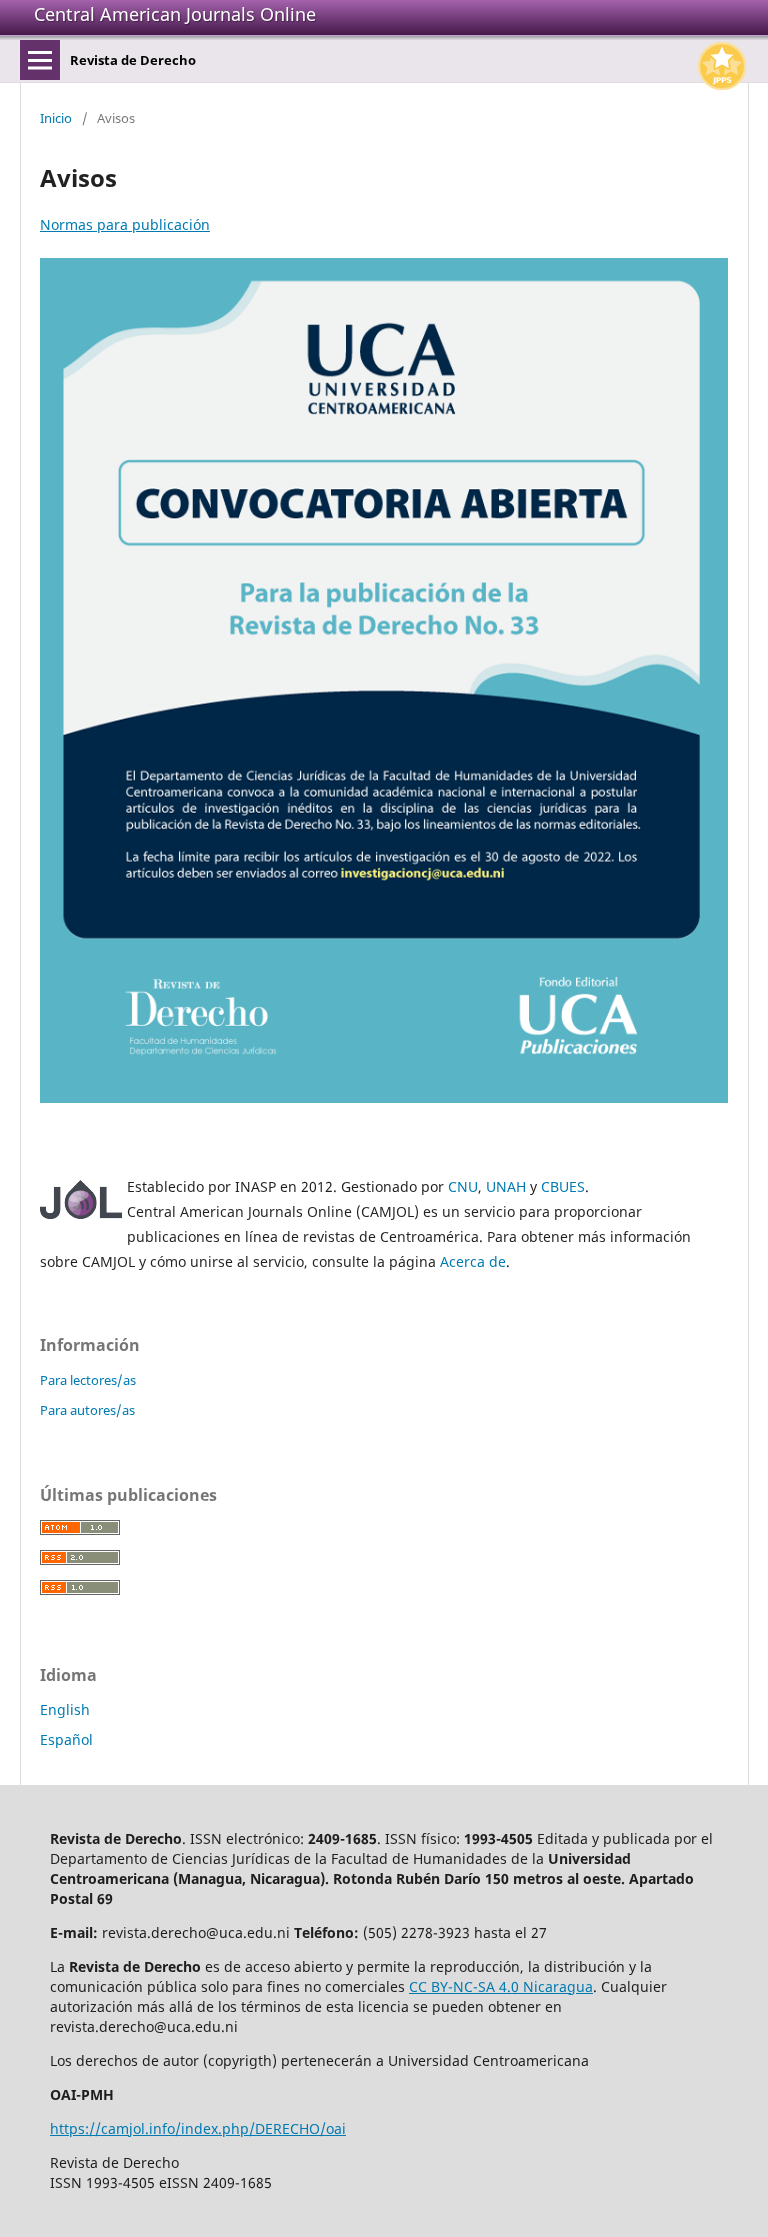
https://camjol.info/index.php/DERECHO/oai (198, 2128)
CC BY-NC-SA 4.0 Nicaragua (501, 1986)
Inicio (56, 118)
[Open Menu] (40, 60)
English (65, 1709)
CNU (463, 1186)
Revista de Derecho (133, 60)
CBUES (563, 1186)
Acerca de (473, 1261)
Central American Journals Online (175, 14)
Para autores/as (87, 1410)
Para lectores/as (88, 1380)
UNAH (506, 1186)
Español (66, 1739)
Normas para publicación (125, 224)
